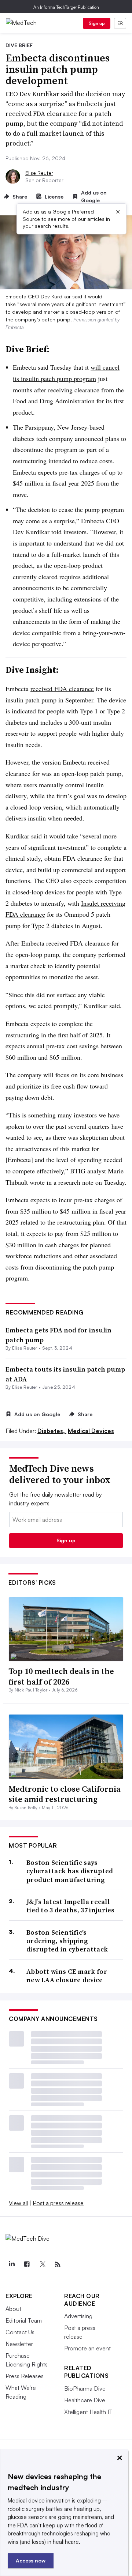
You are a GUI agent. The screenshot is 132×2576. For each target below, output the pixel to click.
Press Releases (25, 2376)
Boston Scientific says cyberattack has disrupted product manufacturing (70, 1871)
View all (18, 2203)
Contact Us (20, 2332)
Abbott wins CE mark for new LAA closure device (67, 1976)
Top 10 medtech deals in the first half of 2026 (61, 1676)
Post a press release (58, 2203)
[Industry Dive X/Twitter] (42, 2264)
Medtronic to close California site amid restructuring (65, 1794)
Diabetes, (52, 1431)
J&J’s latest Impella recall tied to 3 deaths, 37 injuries (71, 1906)
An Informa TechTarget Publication (66, 7)
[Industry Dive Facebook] (27, 2264)
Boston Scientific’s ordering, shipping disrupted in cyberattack (67, 1941)
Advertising (78, 2316)
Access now (31, 2560)
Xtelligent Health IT (88, 2412)
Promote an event (87, 2348)
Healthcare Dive (85, 2400)
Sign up (97, 23)
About (13, 2309)
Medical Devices (91, 1431)
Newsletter (19, 2344)
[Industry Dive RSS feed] (58, 2264)
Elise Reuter (39, 173)
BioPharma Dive (85, 2388)
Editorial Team (24, 2320)
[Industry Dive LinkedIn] (11, 2264)
